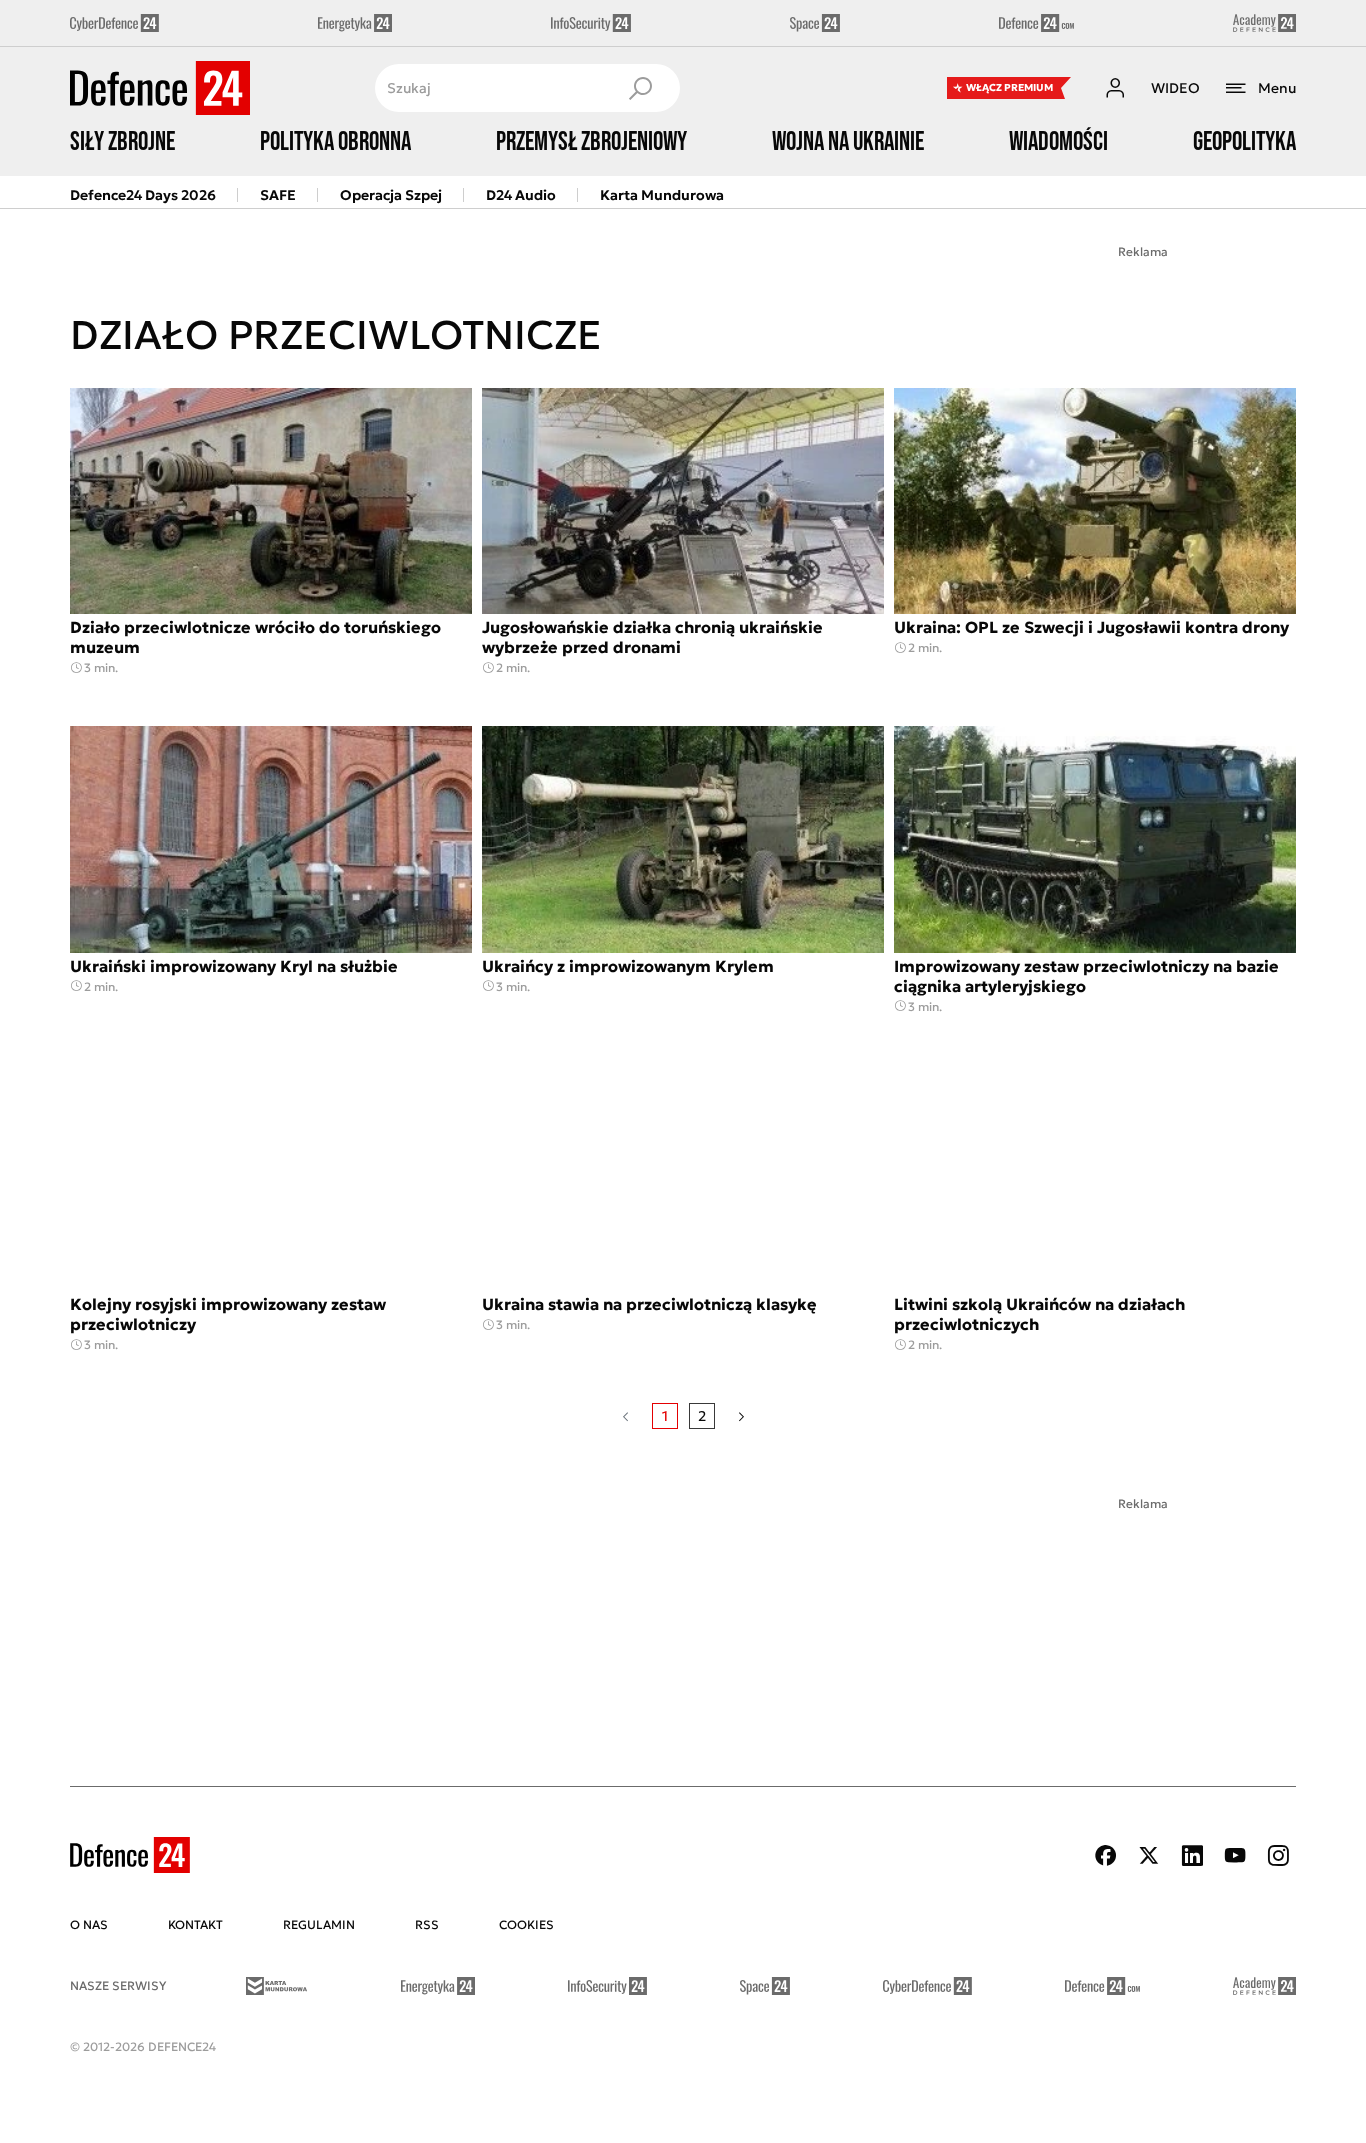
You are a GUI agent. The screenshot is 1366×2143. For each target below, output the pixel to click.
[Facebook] (1106, 1855)
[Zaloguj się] (1115, 88)
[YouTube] (1235, 1855)
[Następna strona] (741, 1416)
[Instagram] (1278, 1855)
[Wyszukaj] (640, 88)
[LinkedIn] (1192, 1855)
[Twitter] (1149, 1855)
